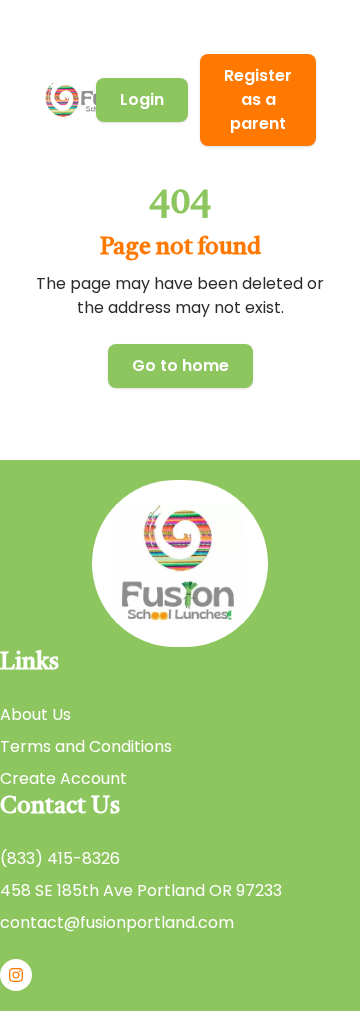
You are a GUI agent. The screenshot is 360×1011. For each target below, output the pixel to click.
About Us (35, 714)
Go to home (180, 365)
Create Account (63, 778)
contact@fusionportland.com (117, 922)
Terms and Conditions (86, 746)
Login (142, 99)
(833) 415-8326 (60, 858)
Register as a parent (258, 99)
